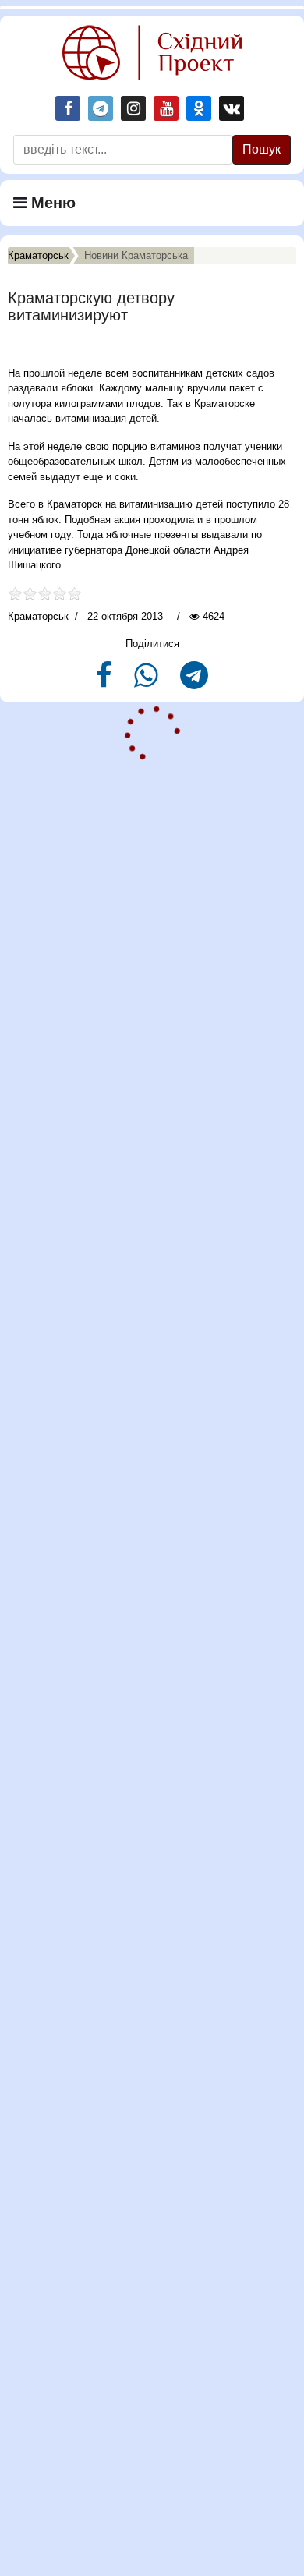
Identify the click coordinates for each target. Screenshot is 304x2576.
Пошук (262, 149)
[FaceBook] (106, 682)
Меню (51, 203)
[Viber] (148, 682)
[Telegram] (194, 682)
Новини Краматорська (136, 255)
